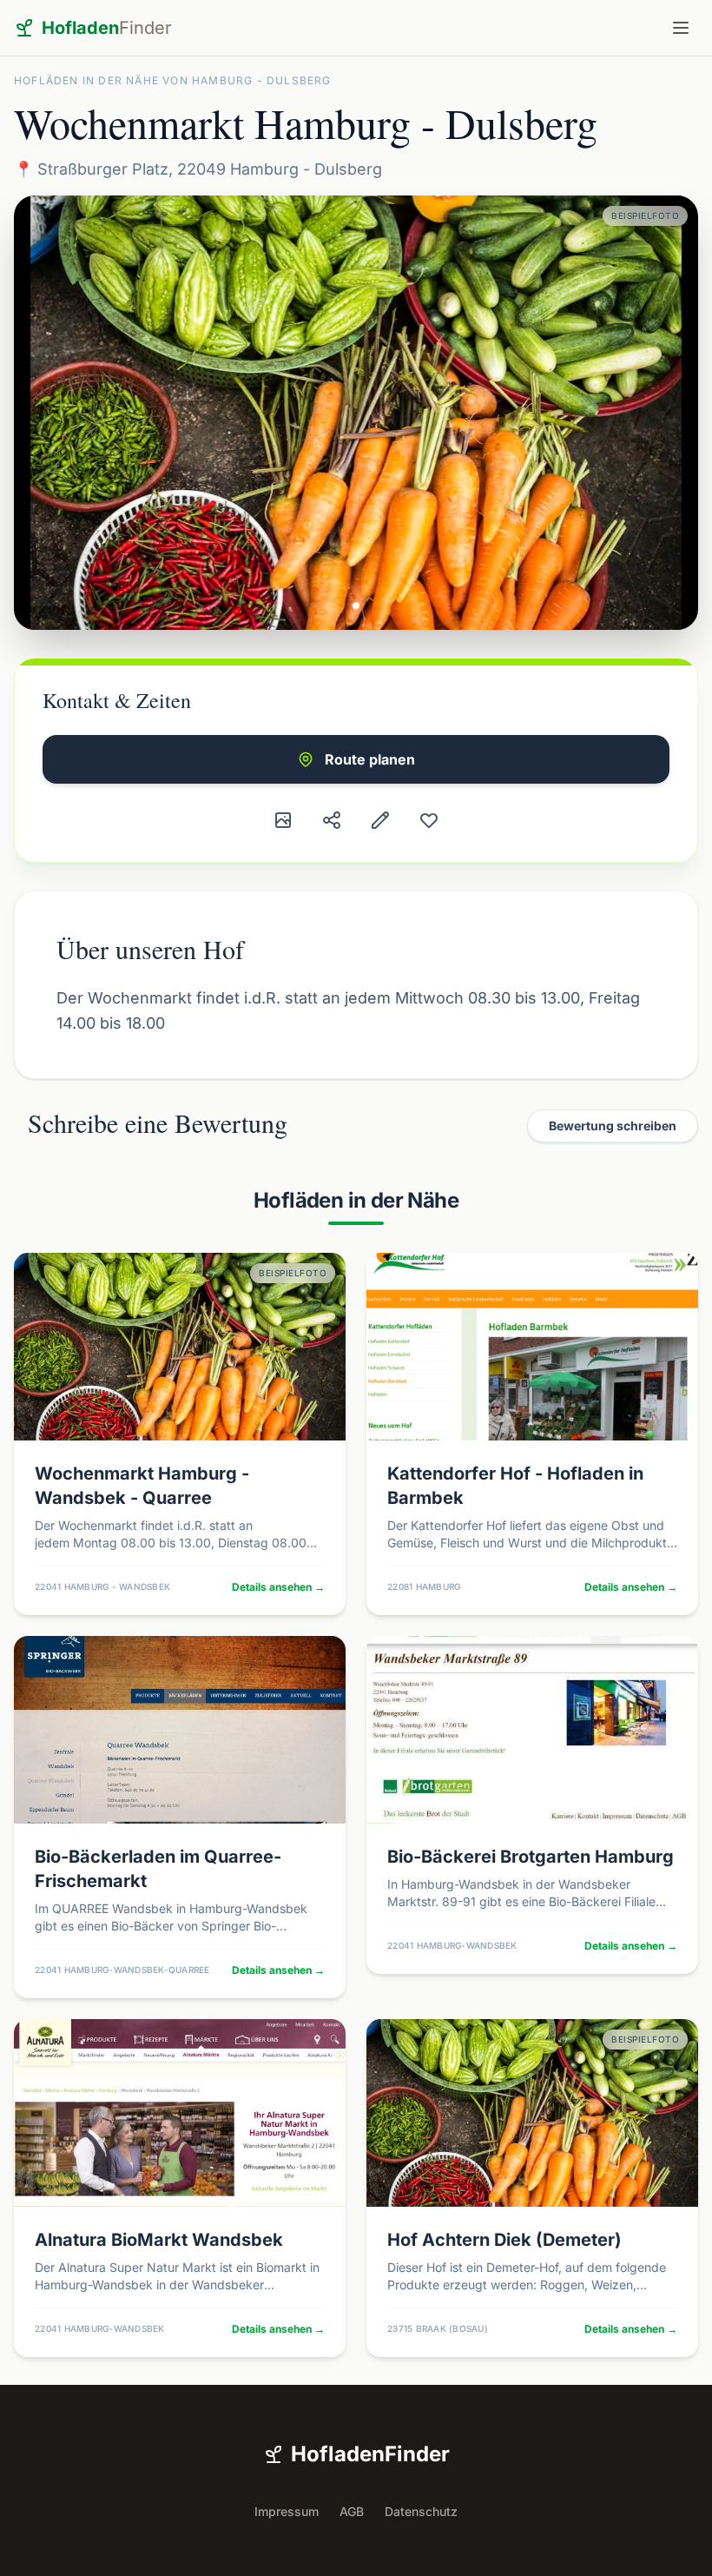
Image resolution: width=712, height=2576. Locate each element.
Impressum (287, 2511)
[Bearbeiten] (380, 820)
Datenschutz (421, 2511)
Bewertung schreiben (613, 1126)
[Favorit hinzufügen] (429, 820)
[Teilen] (332, 820)
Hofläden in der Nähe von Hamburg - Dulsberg (173, 80)
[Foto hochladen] (283, 820)
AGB (352, 2511)
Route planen (370, 759)
